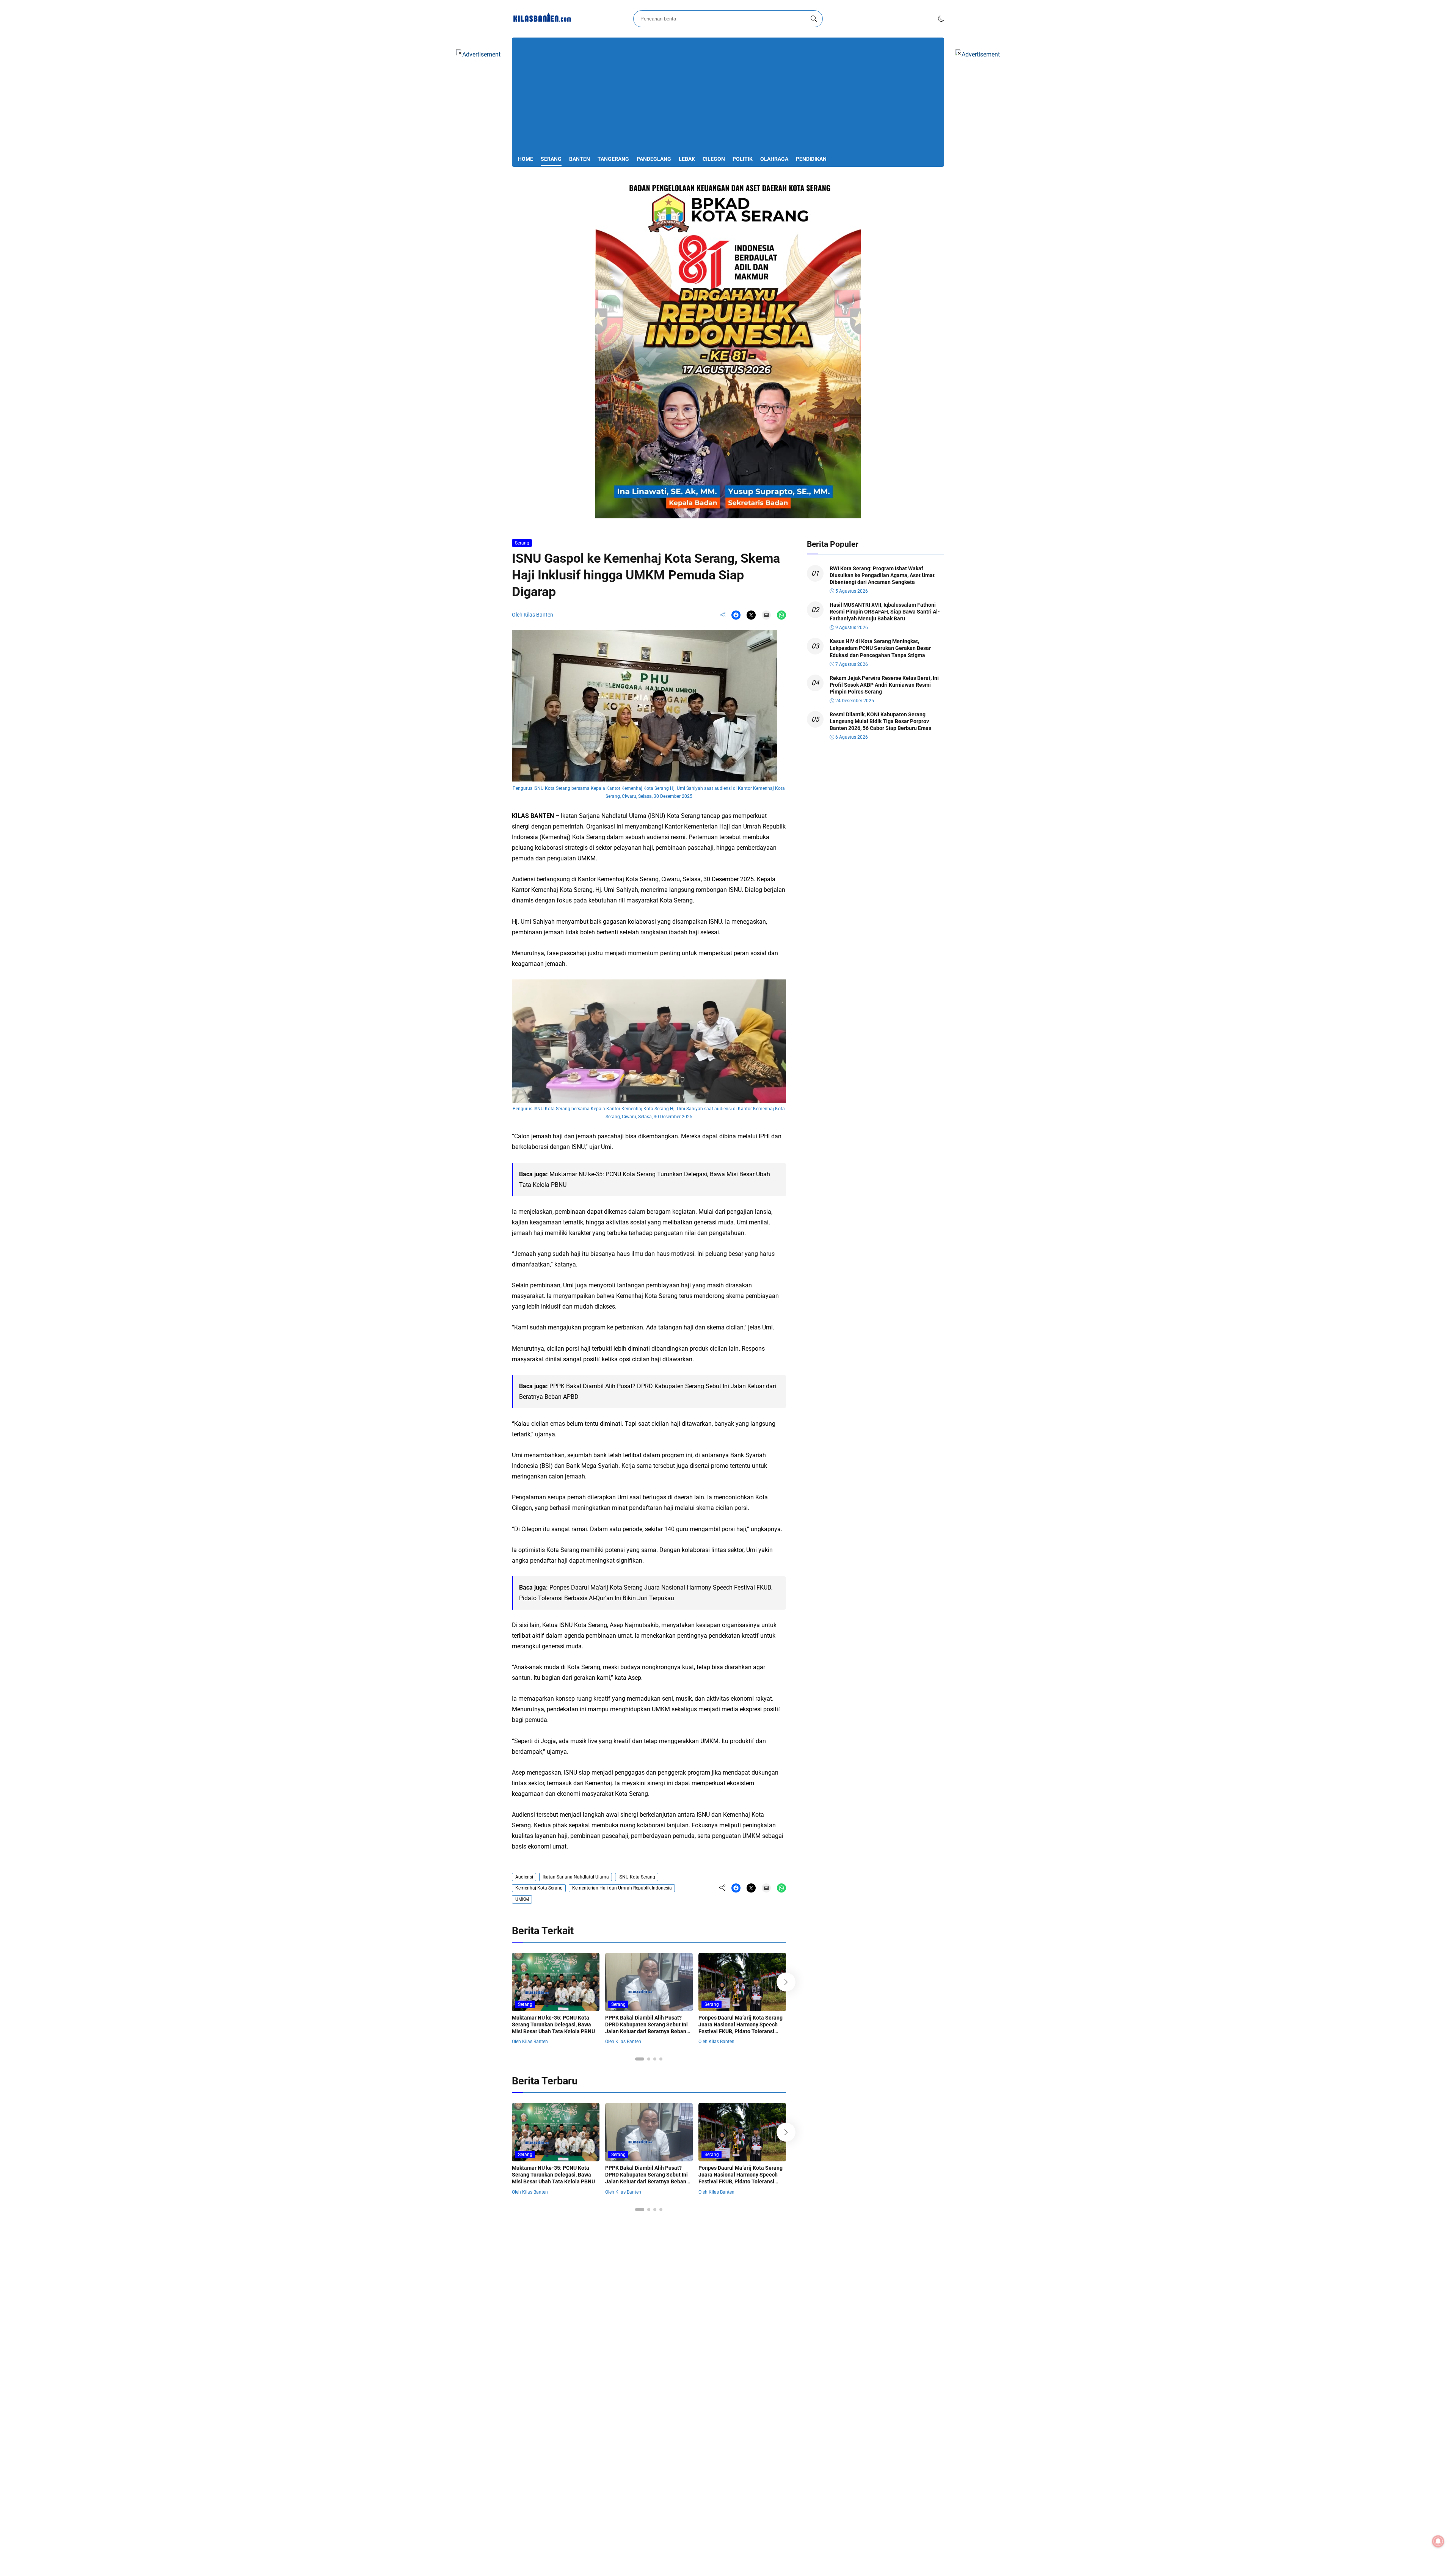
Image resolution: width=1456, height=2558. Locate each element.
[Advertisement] (728, 97)
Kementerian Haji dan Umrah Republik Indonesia (622, 1888)
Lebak (687, 159)
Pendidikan (811, 159)
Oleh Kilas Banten (533, 615)
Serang (551, 159)
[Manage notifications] (1438, 2541)
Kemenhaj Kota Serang (539, 1888)
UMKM (522, 1899)
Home (526, 159)
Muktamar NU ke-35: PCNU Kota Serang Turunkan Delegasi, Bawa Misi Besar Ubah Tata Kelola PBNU (553, 2024)
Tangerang (613, 159)
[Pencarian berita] (814, 19)
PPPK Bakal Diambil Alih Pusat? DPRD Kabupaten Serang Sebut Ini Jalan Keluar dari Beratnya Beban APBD (646, 2028)
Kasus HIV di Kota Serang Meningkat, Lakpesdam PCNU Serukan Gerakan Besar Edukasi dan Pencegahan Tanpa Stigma (880, 648)
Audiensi (524, 1877)
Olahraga (774, 159)
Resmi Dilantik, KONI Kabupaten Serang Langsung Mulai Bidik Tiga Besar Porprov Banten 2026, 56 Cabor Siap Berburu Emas (880, 721)
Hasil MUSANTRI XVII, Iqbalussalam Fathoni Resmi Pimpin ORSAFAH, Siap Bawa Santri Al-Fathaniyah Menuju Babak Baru (885, 612)
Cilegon (714, 159)
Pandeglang (654, 159)
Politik (743, 159)
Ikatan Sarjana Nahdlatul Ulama (576, 1877)
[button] (941, 19)
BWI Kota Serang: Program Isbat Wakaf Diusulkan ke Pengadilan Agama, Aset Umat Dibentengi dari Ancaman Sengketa (882, 575)
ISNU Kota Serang (637, 1877)
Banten (580, 159)
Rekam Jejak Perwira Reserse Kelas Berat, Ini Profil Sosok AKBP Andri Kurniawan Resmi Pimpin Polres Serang (884, 685)
